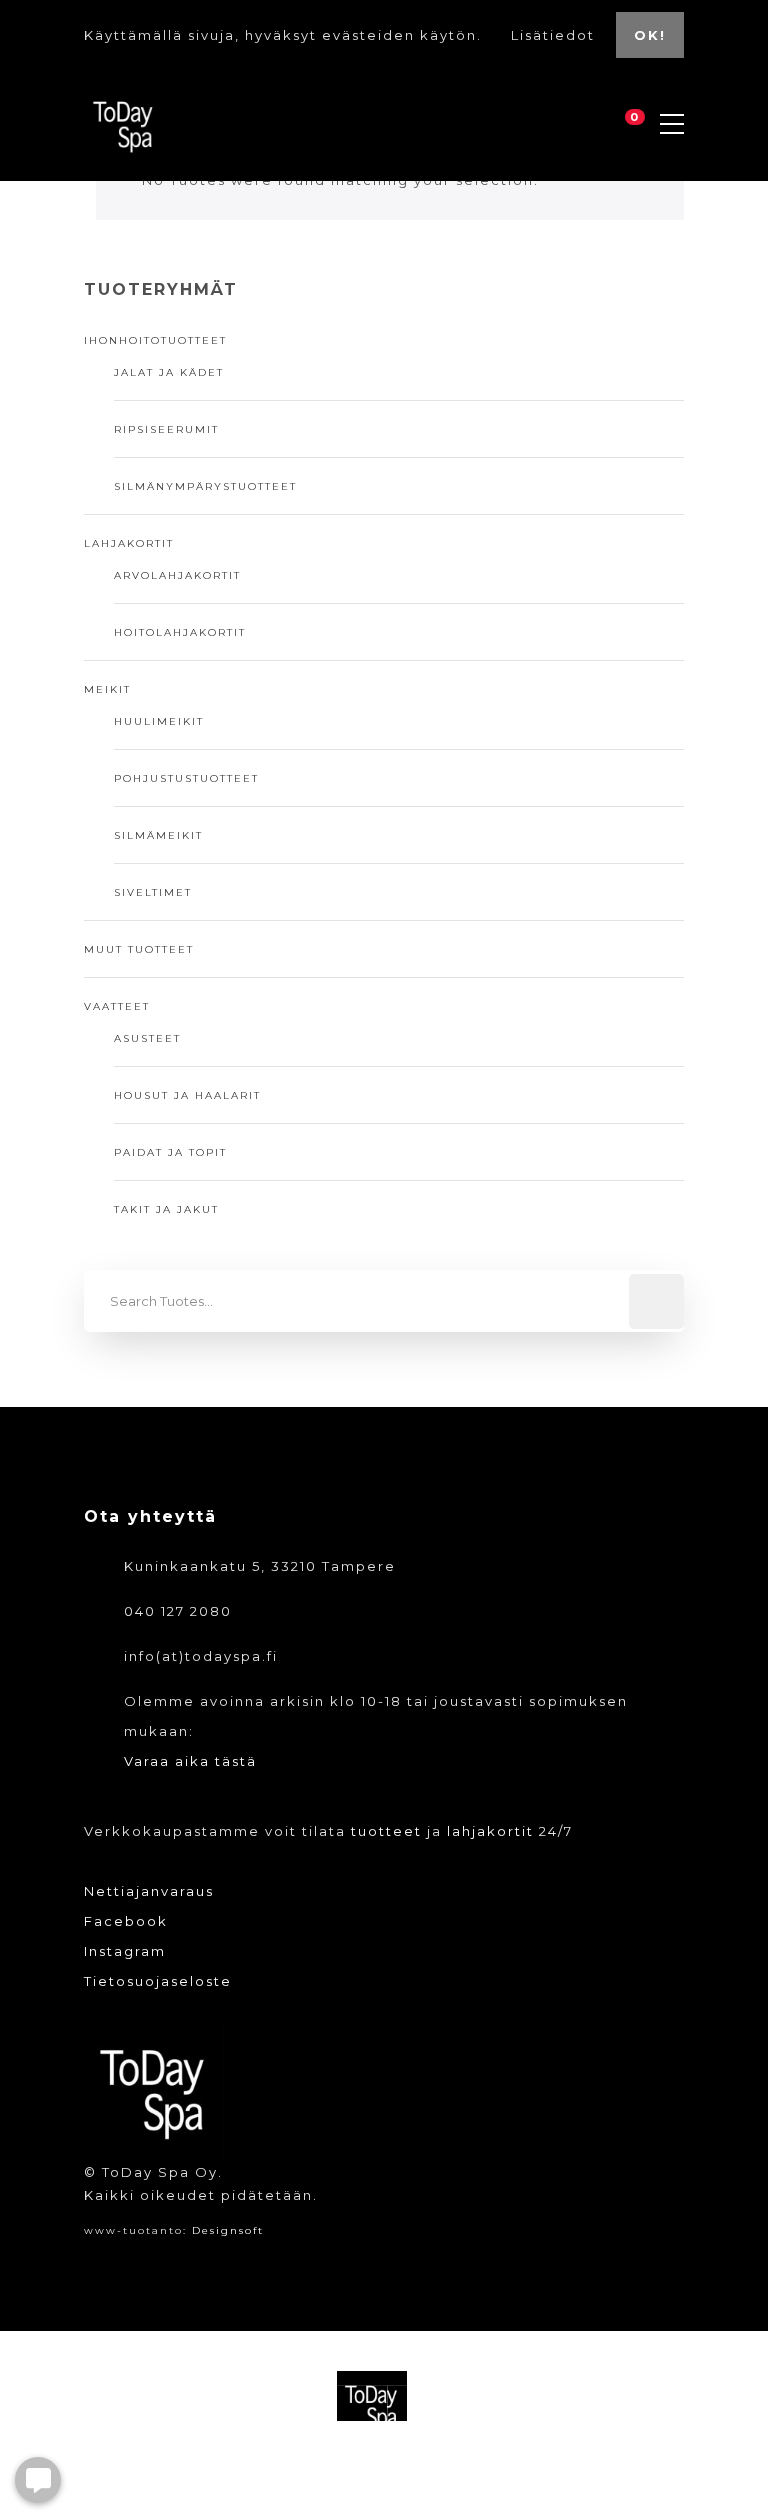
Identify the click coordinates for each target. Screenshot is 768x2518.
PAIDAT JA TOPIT (170, 1152)
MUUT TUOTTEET (139, 949)
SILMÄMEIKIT (158, 835)
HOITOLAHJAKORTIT (180, 632)
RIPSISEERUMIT (166, 429)
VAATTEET (117, 1006)
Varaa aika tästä (190, 1761)
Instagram (125, 1951)
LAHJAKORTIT (129, 543)
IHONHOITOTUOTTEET (155, 340)
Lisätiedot (555, 35)
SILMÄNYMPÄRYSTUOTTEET (205, 486)
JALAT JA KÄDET (169, 372)
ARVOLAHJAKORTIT (177, 575)
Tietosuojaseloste (158, 1981)
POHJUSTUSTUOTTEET (186, 778)
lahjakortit (490, 1831)
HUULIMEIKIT (159, 721)
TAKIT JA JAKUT (166, 1209)
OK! (650, 35)
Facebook (126, 1921)
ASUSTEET (147, 1038)
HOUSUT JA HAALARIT (187, 1095)
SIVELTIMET (153, 892)
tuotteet (386, 1831)
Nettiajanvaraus (149, 1891)
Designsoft (228, 2230)
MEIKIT (107, 689)
